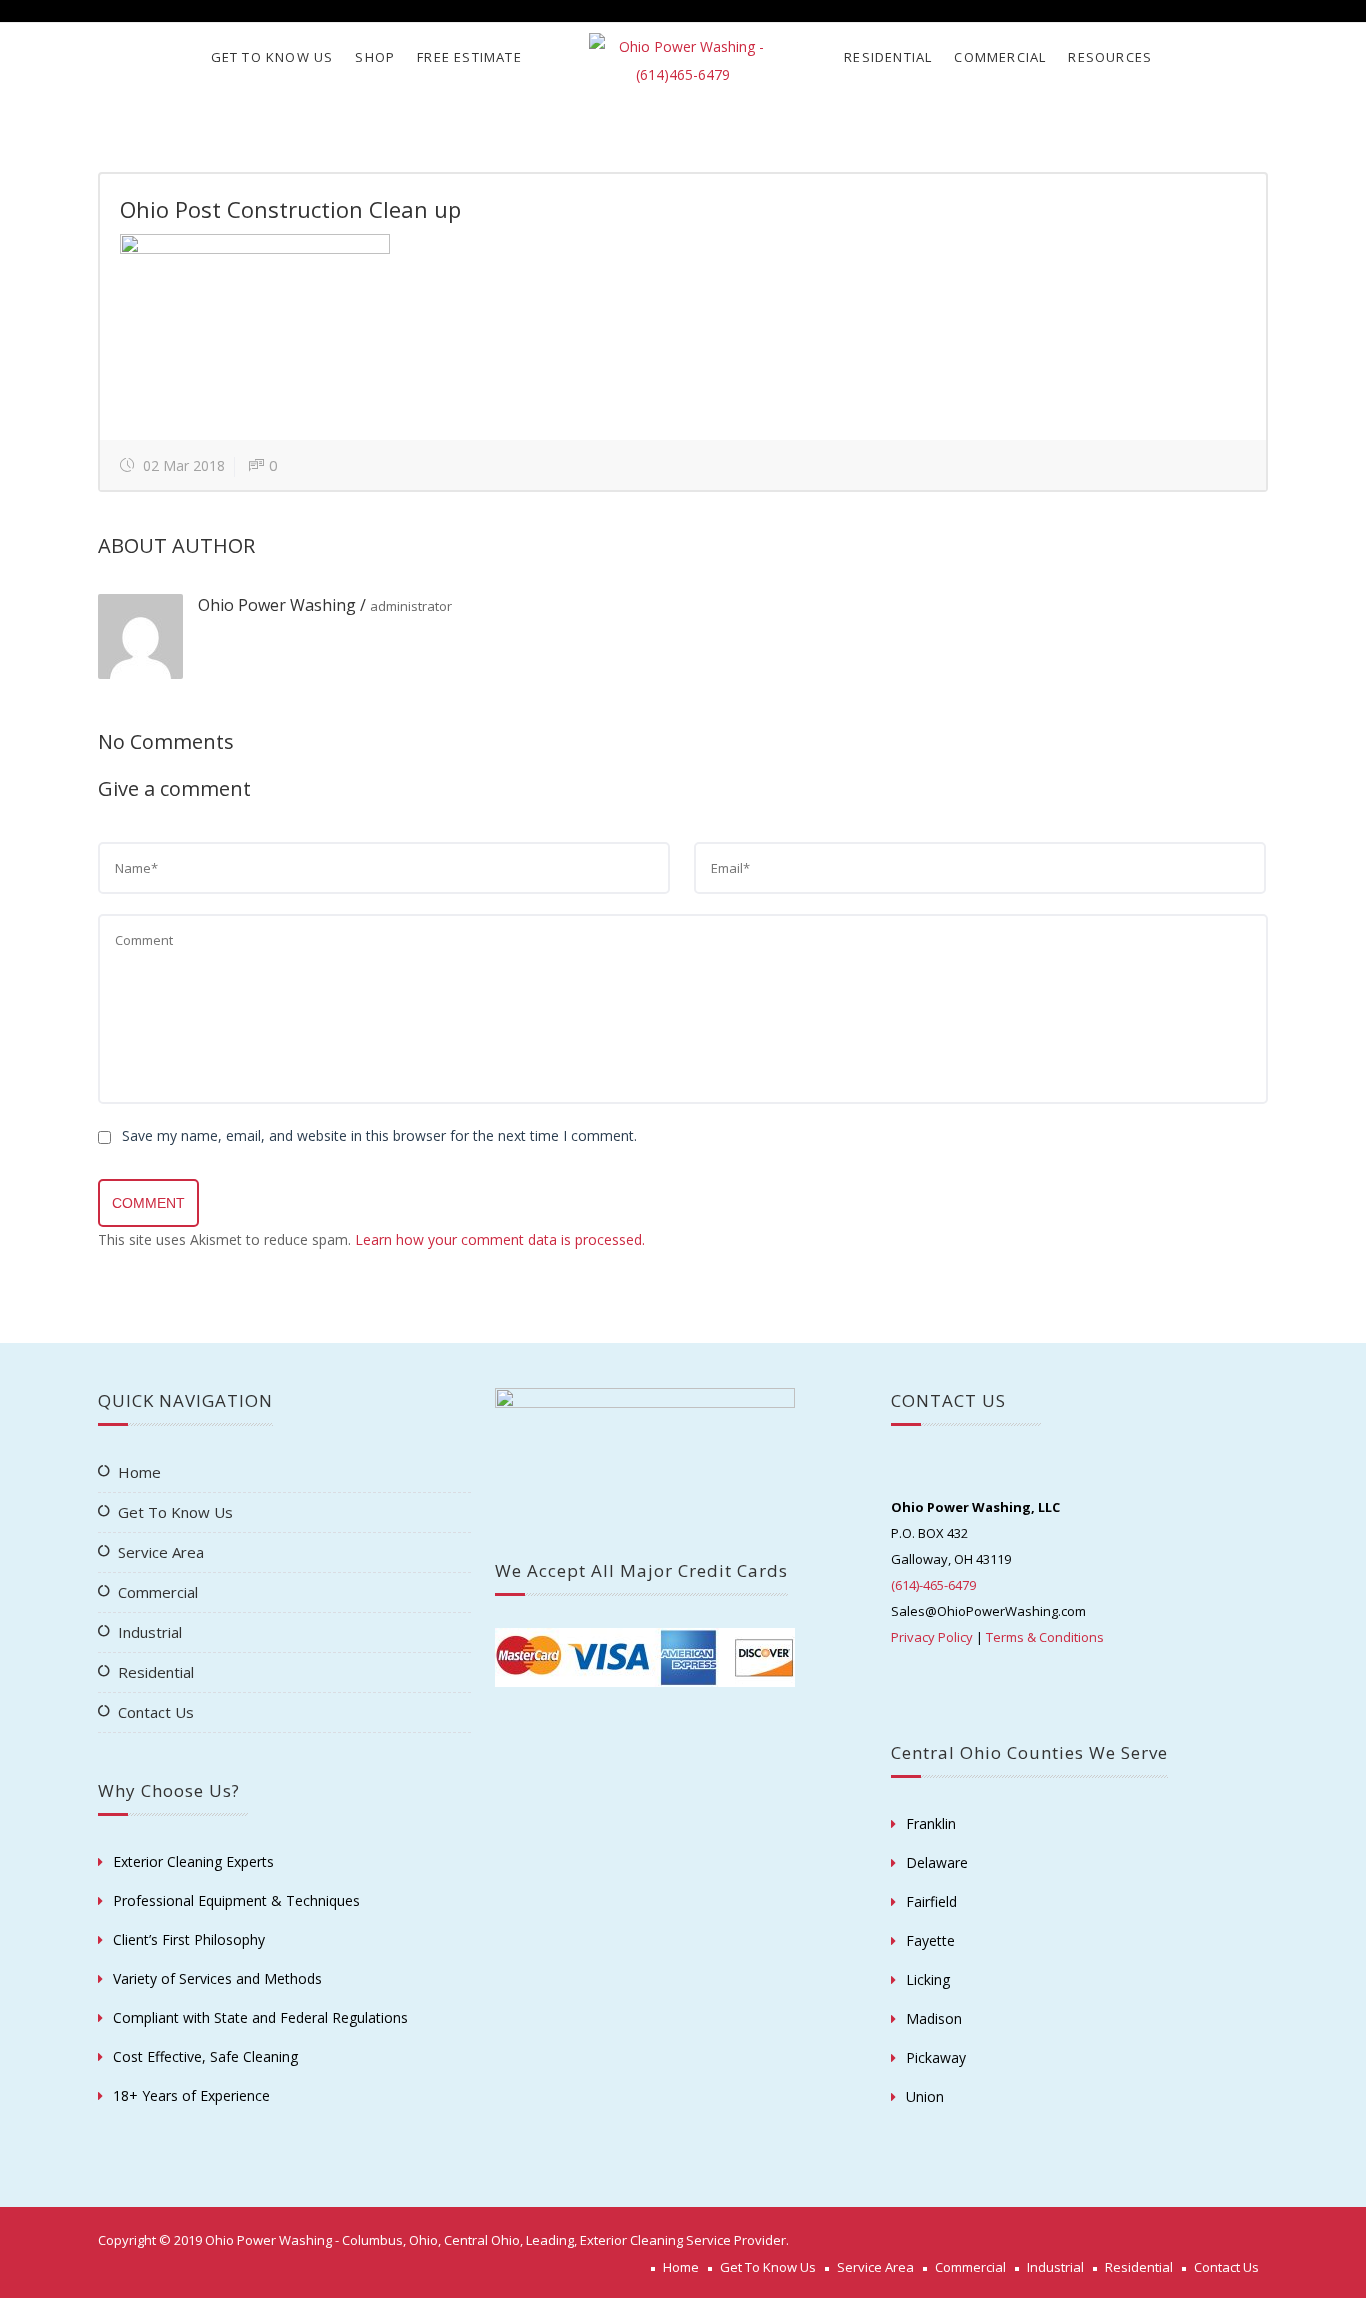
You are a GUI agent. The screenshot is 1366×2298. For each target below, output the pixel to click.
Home (139, 1472)
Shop (375, 57)
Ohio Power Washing (277, 605)
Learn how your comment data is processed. (500, 1239)
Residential (888, 57)
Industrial (150, 1632)
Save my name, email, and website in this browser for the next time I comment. (379, 1135)
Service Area (161, 1552)
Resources (1110, 57)
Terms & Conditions (1045, 1637)
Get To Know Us (272, 57)
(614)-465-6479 (933, 1585)
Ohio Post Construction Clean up (290, 209)
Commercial (1000, 57)
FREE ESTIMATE (469, 57)
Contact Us (156, 1712)
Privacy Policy (932, 1637)
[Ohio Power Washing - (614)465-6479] (682, 61)
